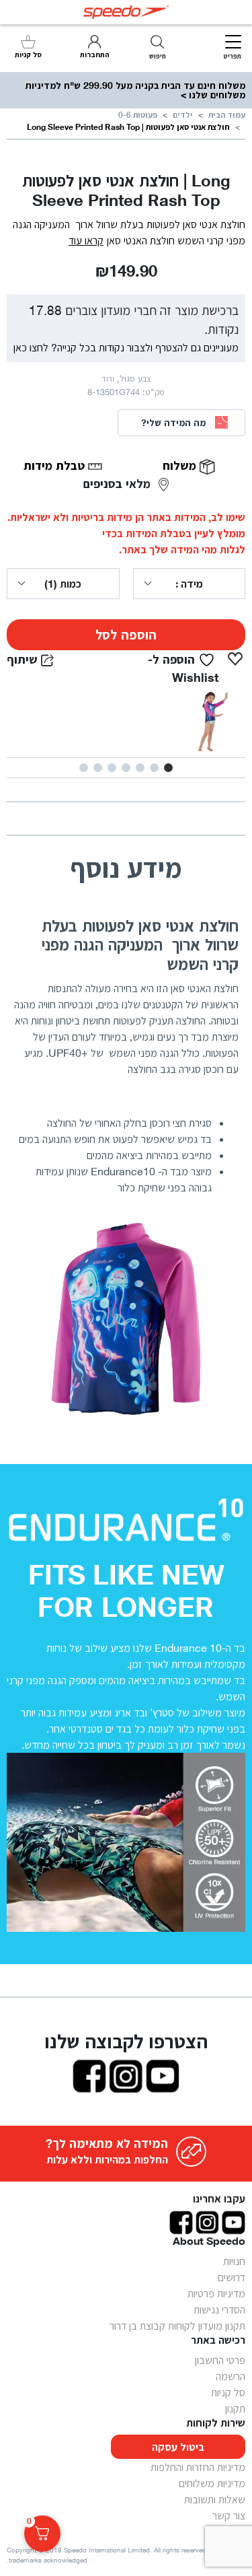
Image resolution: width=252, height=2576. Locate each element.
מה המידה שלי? (173, 422)
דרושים (232, 2277)
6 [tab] (98, 768)
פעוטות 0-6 (138, 115)
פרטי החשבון (220, 2360)
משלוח (181, 465)
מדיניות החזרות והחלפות (198, 2467)
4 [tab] (126, 768)
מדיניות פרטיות (216, 2293)
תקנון (235, 2408)
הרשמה (230, 2376)
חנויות (234, 2261)
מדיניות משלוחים (212, 2483)
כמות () (63, 584)
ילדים (183, 115)
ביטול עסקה (178, 2447)
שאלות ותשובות (215, 2499)
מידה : (189, 584)
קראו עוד (86, 240)
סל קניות (228, 2392)
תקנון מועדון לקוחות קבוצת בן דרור (177, 2326)
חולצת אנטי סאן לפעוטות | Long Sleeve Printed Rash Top (128, 127)
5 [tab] (112, 768)
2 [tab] (154, 768)
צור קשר (229, 2515)
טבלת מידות (56, 465)
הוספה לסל (126, 635)
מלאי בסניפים (119, 483)
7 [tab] (84, 768)
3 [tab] (140, 768)
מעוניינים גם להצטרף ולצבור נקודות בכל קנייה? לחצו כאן (126, 347)
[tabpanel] (126, 722)
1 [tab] (168, 768)
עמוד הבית (227, 115)
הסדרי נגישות (219, 2309)
